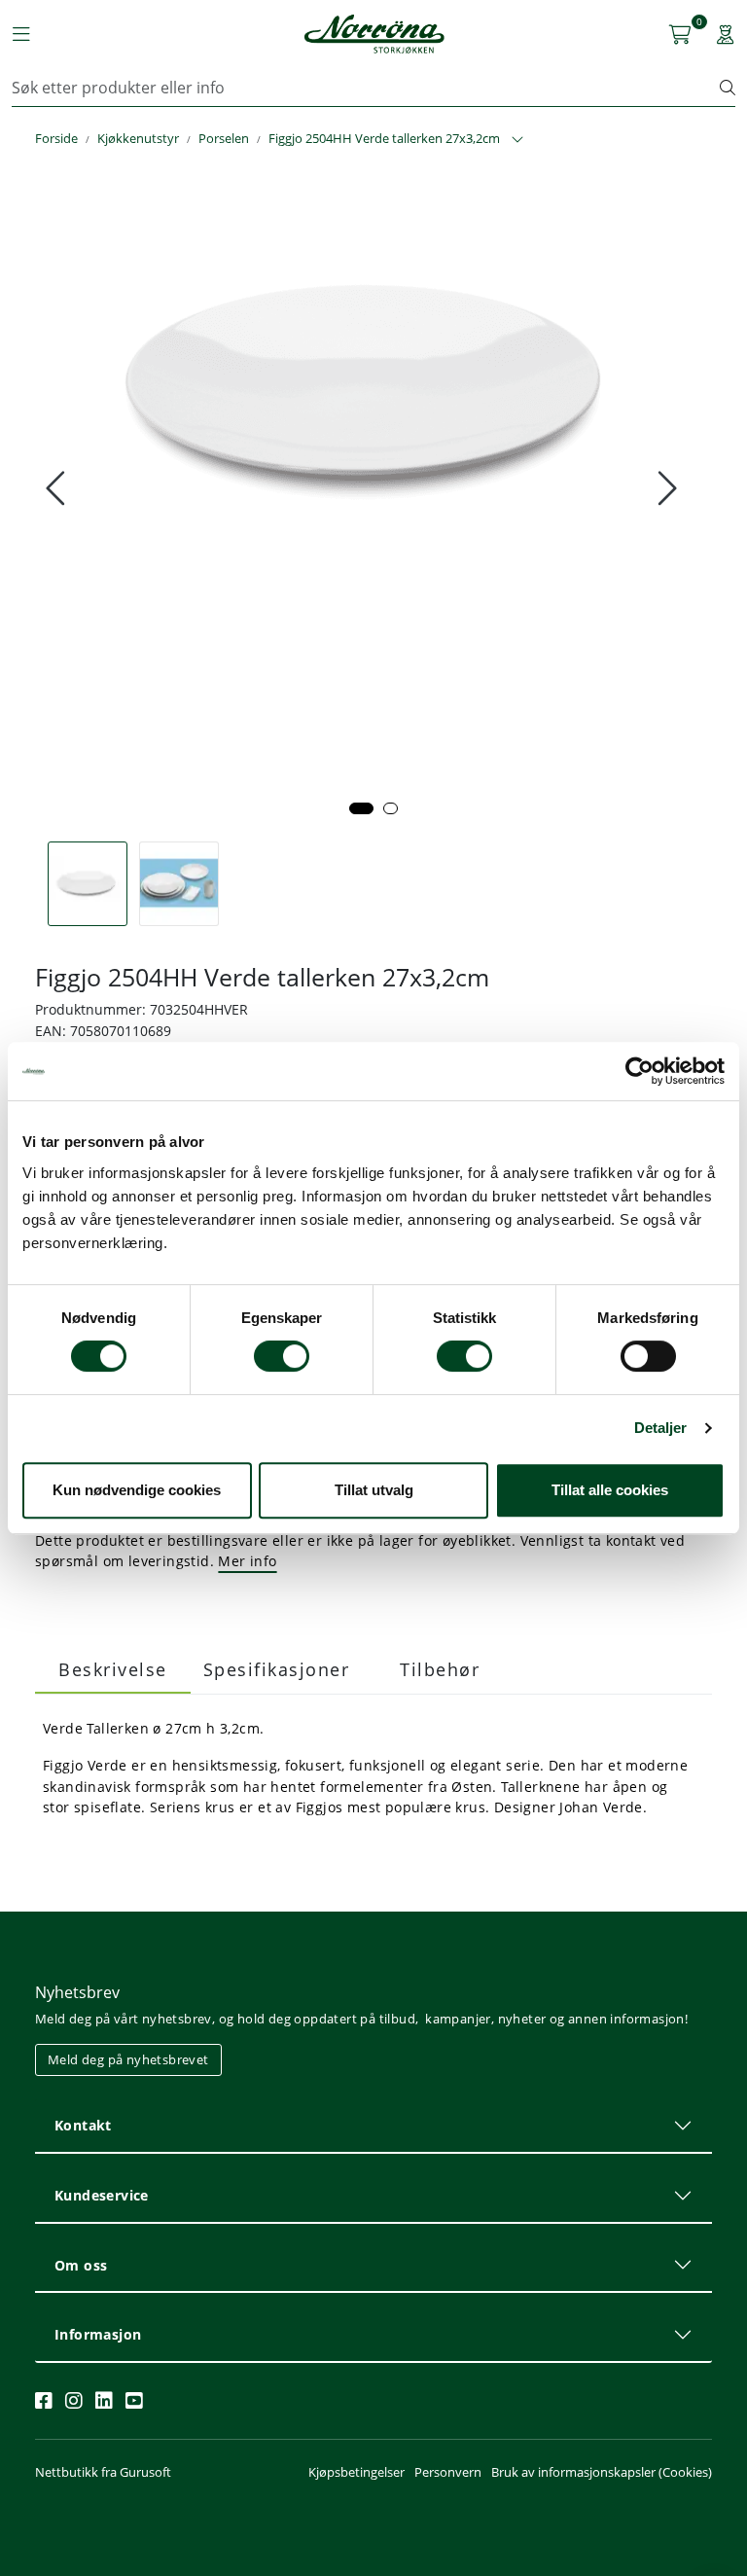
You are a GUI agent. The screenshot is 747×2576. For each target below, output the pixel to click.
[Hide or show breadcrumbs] (517, 140)
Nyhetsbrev (77, 1992)
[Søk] (728, 88)
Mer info (247, 1561)
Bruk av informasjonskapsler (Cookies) (602, 2472)
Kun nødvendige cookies (137, 1490)
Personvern (448, 2472)
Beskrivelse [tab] (113, 1669)
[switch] (282, 1356)
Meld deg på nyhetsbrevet (128, 2059)
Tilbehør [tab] (440, 1669)
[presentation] (58, 488)
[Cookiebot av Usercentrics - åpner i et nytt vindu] (640, 1071)
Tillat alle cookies (610, 1490)
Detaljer (661, 1428)
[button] (361, 808)
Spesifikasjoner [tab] (277, 1669)
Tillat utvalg (374, 1490)
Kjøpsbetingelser (356, 2472)
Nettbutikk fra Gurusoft (103, 2472)
